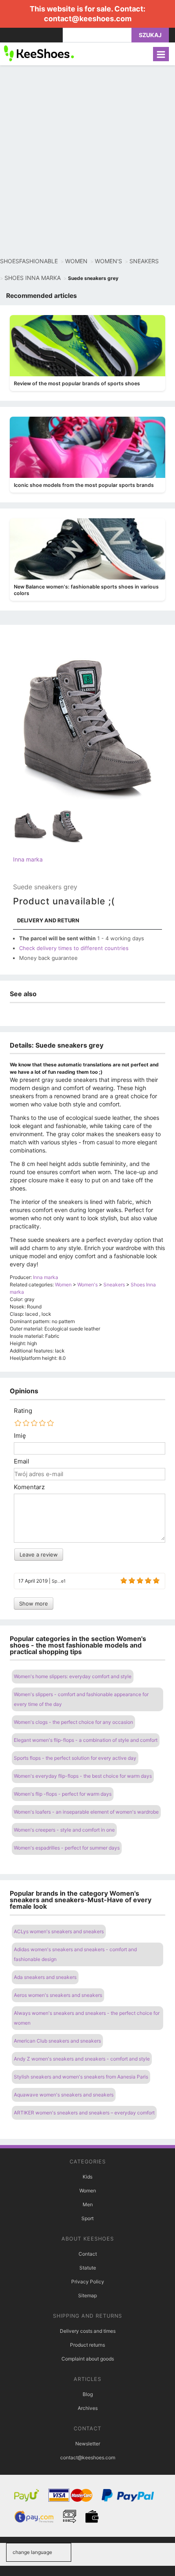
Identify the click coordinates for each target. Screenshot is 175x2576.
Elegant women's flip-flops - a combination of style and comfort (86, 1740)
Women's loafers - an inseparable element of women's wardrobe (86, 1812)
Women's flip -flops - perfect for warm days (63, 1794)
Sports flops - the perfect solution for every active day (75, 1758)
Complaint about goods (88, 2359)
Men (88, 2204)
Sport (87, 2218)
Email (22, 1461)
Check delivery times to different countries (74, 948)
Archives (88, 2408)
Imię (20, 1436)
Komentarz (29, 1487)
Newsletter (88, 2444)
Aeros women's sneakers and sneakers (58, 1995)
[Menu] (161, 54)
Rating (23, 1411)
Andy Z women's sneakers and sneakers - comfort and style (82, 2059)
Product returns (87, 2345)
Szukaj (150, 35)
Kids (87, 2177)
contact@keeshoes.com (88, 19)
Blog (88, 2394)
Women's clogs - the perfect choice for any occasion (73, 1722)
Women (88, 2191)
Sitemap (87, 2295)
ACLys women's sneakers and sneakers (59, 1931)
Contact (88, 2254)
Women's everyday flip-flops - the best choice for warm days (83, 1776)
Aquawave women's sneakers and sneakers (64, 2095)
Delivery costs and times (88, 2331)
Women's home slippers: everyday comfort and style (73, 1676)
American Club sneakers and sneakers (57, 2041)
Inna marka (28, 859)
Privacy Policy (88, 2282)
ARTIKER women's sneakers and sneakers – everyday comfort (84, 2113)
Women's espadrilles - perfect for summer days (67, 1848)
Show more (34, 1603)
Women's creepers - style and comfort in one (64, 1830)
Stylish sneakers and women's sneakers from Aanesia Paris (81, 2077)
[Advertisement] (87, 161)
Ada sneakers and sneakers (45, 1977)
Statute (88, 2268)
